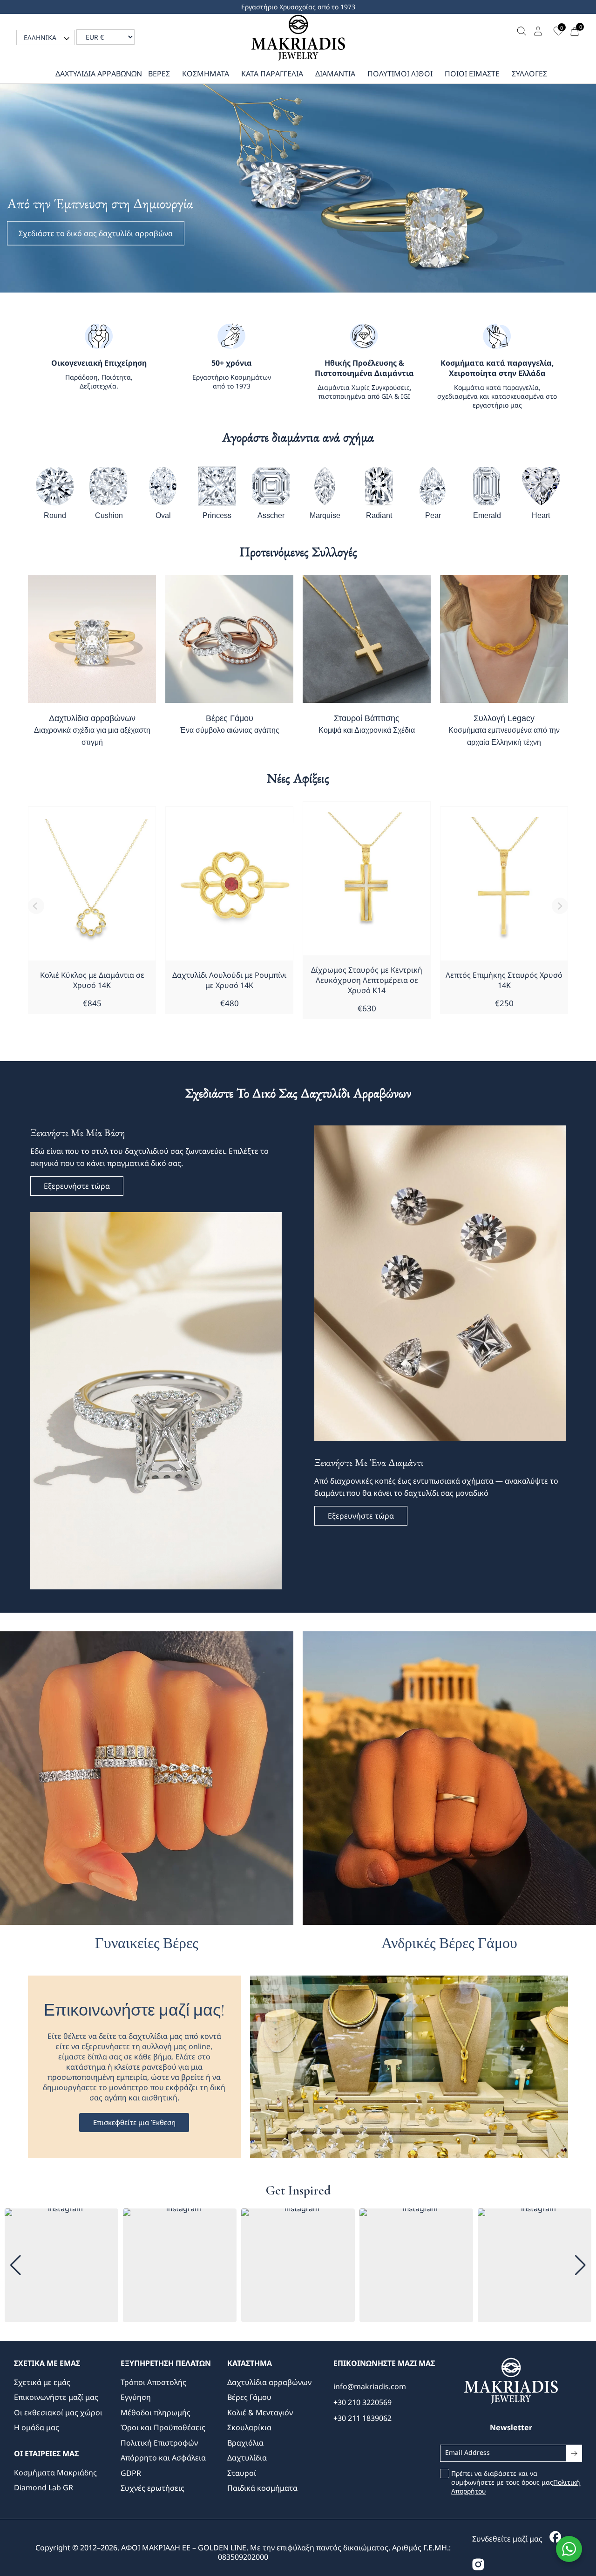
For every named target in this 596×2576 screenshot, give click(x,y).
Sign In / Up (539, 31)
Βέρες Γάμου (230, 724)
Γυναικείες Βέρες (147, 1943)
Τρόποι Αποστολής (153, 2382)
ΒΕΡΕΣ (159, 74)
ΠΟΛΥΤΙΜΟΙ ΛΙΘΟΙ (400, 74)
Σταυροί (242, 2473)
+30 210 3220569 (362, 2402)
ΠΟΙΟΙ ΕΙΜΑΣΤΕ (472, 74)
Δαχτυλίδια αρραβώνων (92, 730)
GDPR (131, 2473)
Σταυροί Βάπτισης (367, 724)
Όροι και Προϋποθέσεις (163, 2427)
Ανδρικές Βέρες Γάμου (449, 1943)
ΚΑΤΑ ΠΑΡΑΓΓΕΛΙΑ (272, 74)
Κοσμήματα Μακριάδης (55, 2473)
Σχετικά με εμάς (42, 2382)
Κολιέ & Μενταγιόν (260, 2412)
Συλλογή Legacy (504, 730)
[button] (45, 37)
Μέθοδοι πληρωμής (156, 2412)
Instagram (479, 2566)
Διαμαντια (335, 74)
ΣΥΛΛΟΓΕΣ (529, 74)
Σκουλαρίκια (249, 2427)
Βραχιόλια (245, 2443)
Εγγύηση (136, 2397)
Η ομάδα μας (37, 2427)
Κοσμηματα (206, 74)
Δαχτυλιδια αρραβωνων (99, 74)
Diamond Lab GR (44, 2487)
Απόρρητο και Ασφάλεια (163, 2458)
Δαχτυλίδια (247, 2458)
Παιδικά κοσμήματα (262, 2488)
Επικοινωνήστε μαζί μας (56, 2397)
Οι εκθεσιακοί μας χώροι (58, 2412)
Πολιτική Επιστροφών (159, 2443)
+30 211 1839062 (362, 2418)
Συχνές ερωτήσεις (152, 2488)
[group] (61, 2265)
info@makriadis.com (370, 2386)
